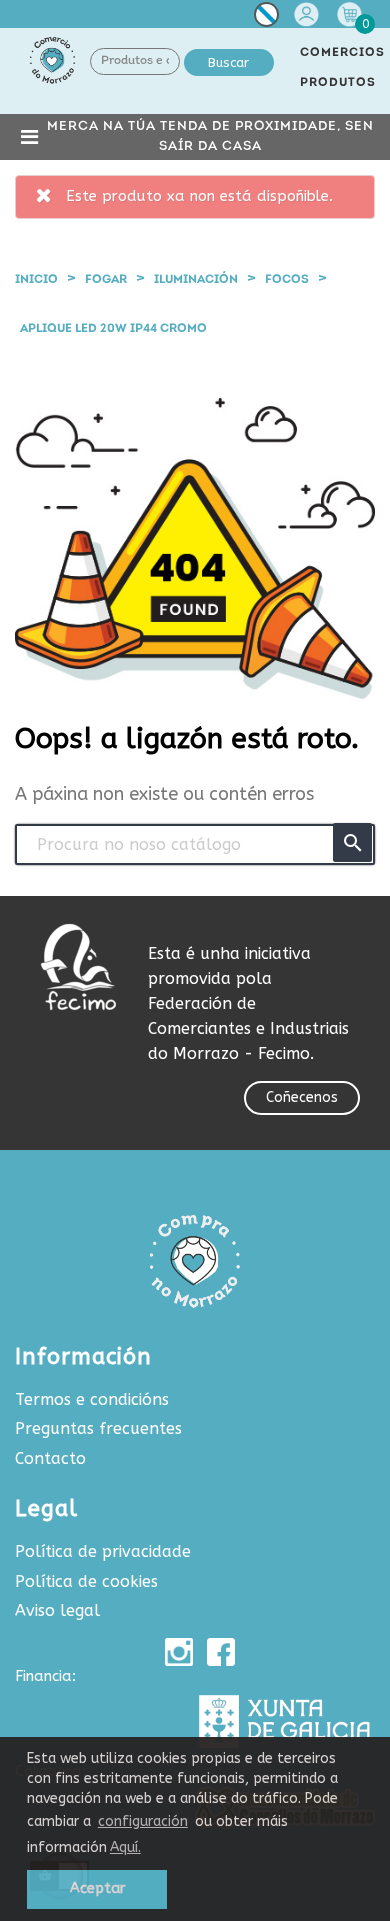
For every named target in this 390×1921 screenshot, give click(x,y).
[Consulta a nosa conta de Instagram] (179, 1652)
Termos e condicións (92, 1399)
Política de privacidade (103, 1551)
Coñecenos (302, 1097)
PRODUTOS (338, 83)
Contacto (50, 1458)
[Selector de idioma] (266, 18)
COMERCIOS (342, 53)
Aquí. (125, 1847)
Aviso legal (57, 1610)
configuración (143, 1821)
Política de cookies (86, 1581)
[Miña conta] (309, 14)
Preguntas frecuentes (98, 1428)
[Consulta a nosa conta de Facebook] (221, 1652)
